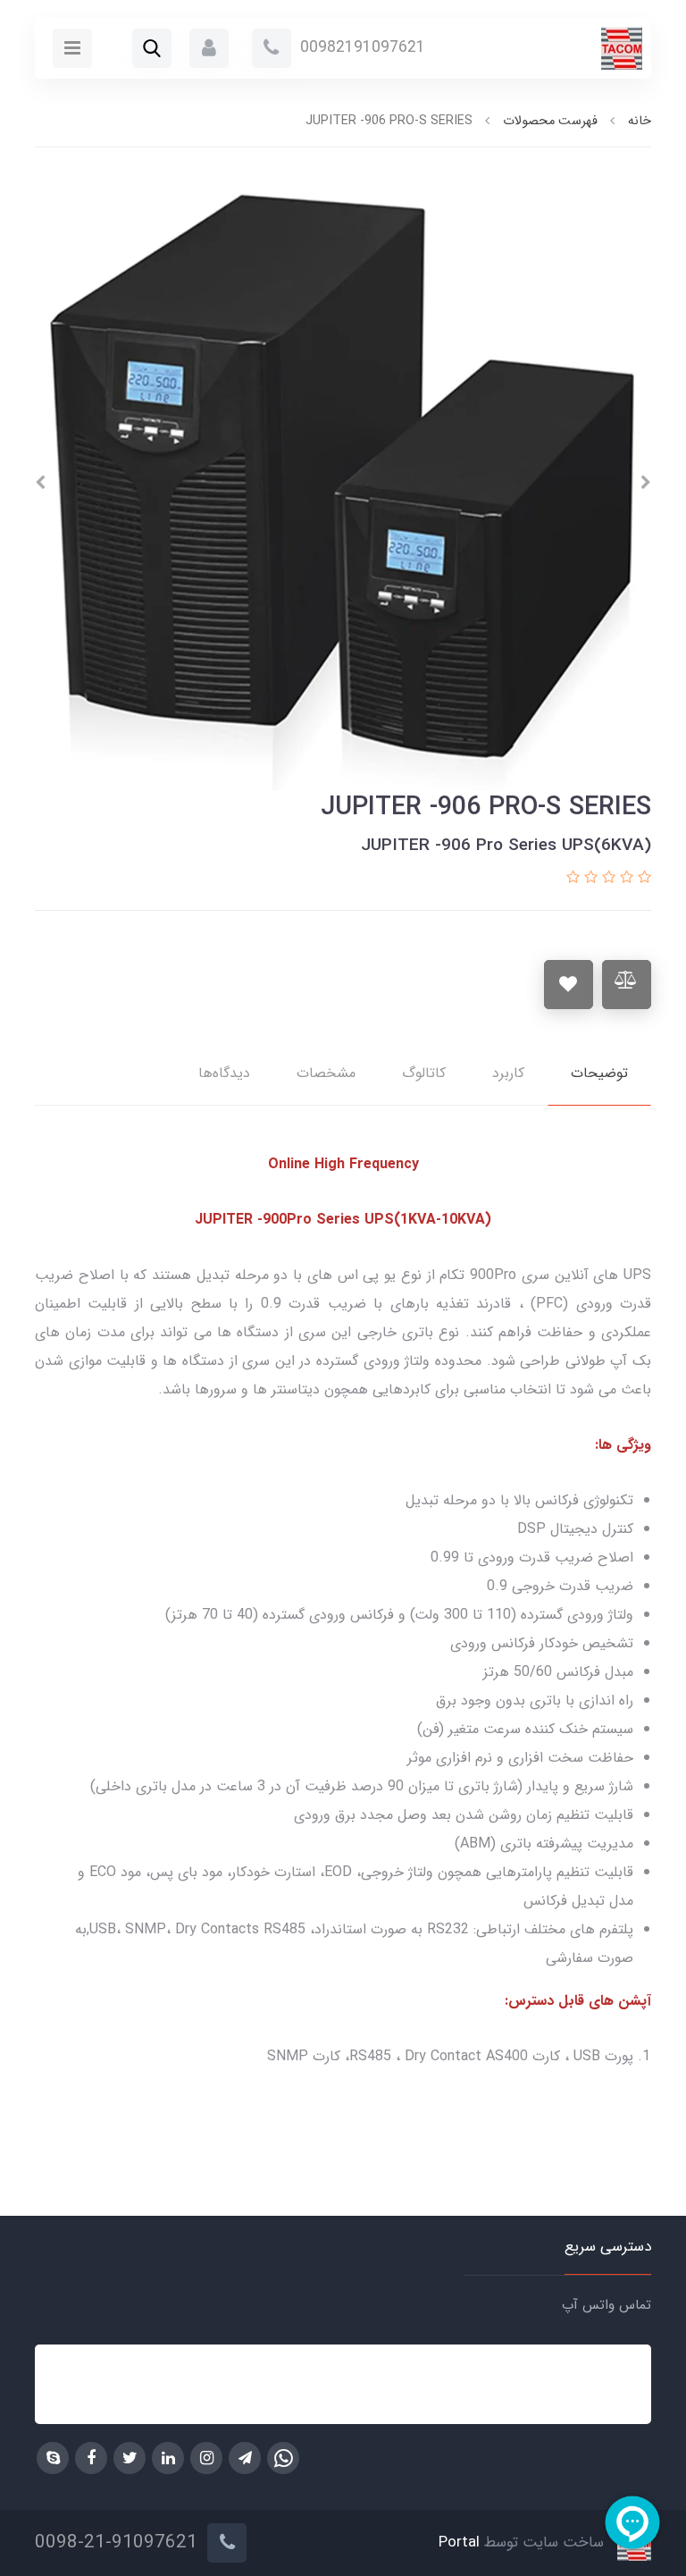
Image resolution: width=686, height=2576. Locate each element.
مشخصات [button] (326, 1073)
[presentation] (646, 483)
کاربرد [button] (508, 1073)
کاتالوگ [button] (424, 1073)
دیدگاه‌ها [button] (224, 1073)
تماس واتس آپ (607, 2305)
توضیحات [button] (599, 1073)
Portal (459, 2543)
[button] (209, 48)
